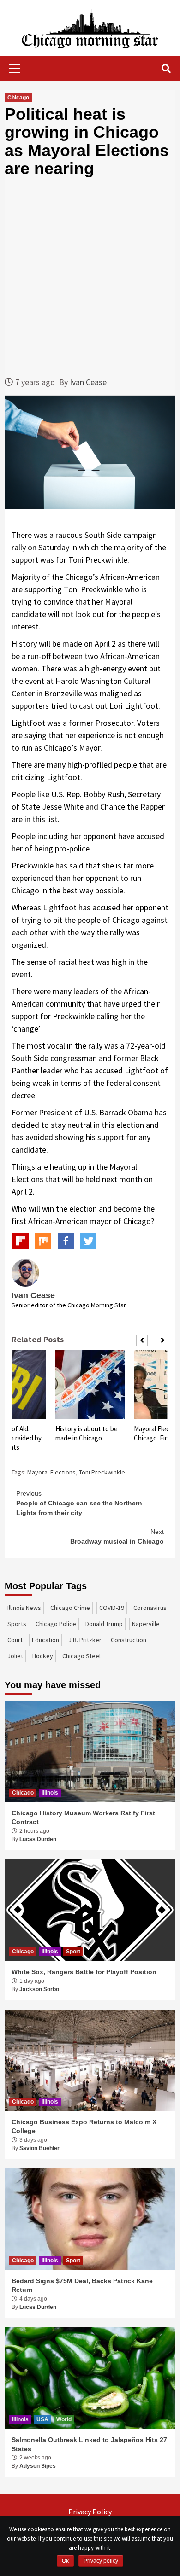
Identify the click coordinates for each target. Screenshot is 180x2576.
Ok (65, 2561)
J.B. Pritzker (85, 1640)
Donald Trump (104, 1624)
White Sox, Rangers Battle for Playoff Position (84, 1972)
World (64, 2419)
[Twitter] (88, 1241)
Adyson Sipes (38, 2466)
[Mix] (43, 1241)
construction (129, 1640)
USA (42, 2419)
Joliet (15, 1656)
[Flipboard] (21, 1241)
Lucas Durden (38, 1839)
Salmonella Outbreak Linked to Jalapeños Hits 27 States (89, 2444)
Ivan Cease (88, 382)
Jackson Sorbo (39, 1989)
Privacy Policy (90, 2512)
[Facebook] (66, 1241)
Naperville (146, 1624)
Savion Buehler (39, 2148)
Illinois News (24, 1608)
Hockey (43, 1656)
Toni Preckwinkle (102, 1472)
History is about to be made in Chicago (87, 1433)
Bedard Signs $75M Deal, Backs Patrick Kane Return (82, 2285)
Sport (73, 1952)
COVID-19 (112, 1608)
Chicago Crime (70, 1608)
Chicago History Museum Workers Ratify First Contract (83, 1818)
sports (17, 1624)
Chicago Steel (81, 1656)
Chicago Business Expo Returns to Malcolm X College (84, 2127)
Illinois (50, 1793)
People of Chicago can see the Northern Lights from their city (79, 1503)
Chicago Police (56, 1624)
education (45, 1640)
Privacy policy (101, 2561)
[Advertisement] (90, 277)
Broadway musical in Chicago (117, 1536)
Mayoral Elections (51, 1472)
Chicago (18, 98)
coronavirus (150, 1608)
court (15, 1640)
